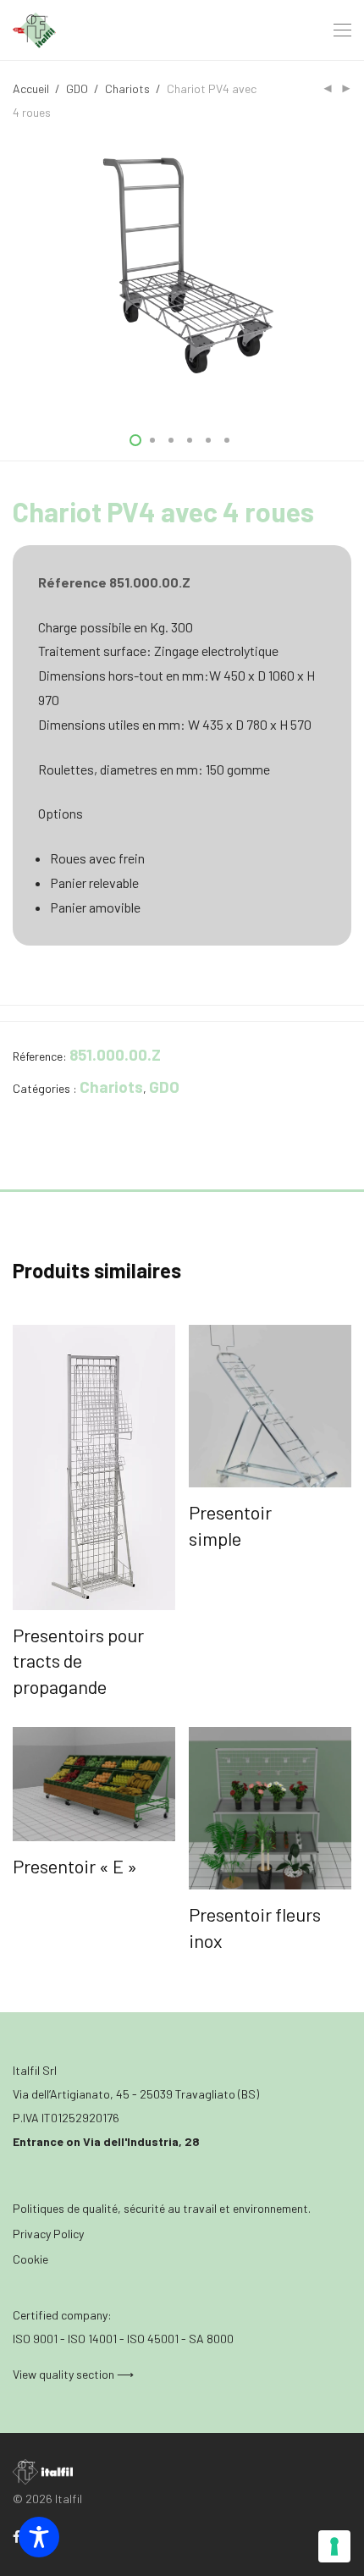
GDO (77, 88)
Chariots (127, 88)
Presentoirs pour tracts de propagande (78, 1661)
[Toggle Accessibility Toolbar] (39, 2537)
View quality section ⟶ (73, 2374)
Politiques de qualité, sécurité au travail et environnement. (162, 2208)
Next (348, 271)
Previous (16, 271)
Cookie (30, 2259)
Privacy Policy (48, 2234)
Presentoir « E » (75, 1866)
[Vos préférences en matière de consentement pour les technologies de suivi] (334, 2546)
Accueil (31, 88)
